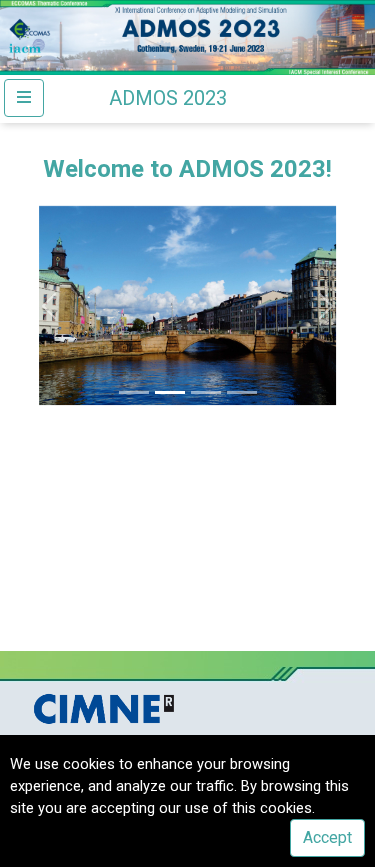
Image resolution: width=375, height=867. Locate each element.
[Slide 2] (170, 392)
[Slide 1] (134, 392)
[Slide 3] (206, 392)
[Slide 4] (242, 392)
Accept (327, 837)
